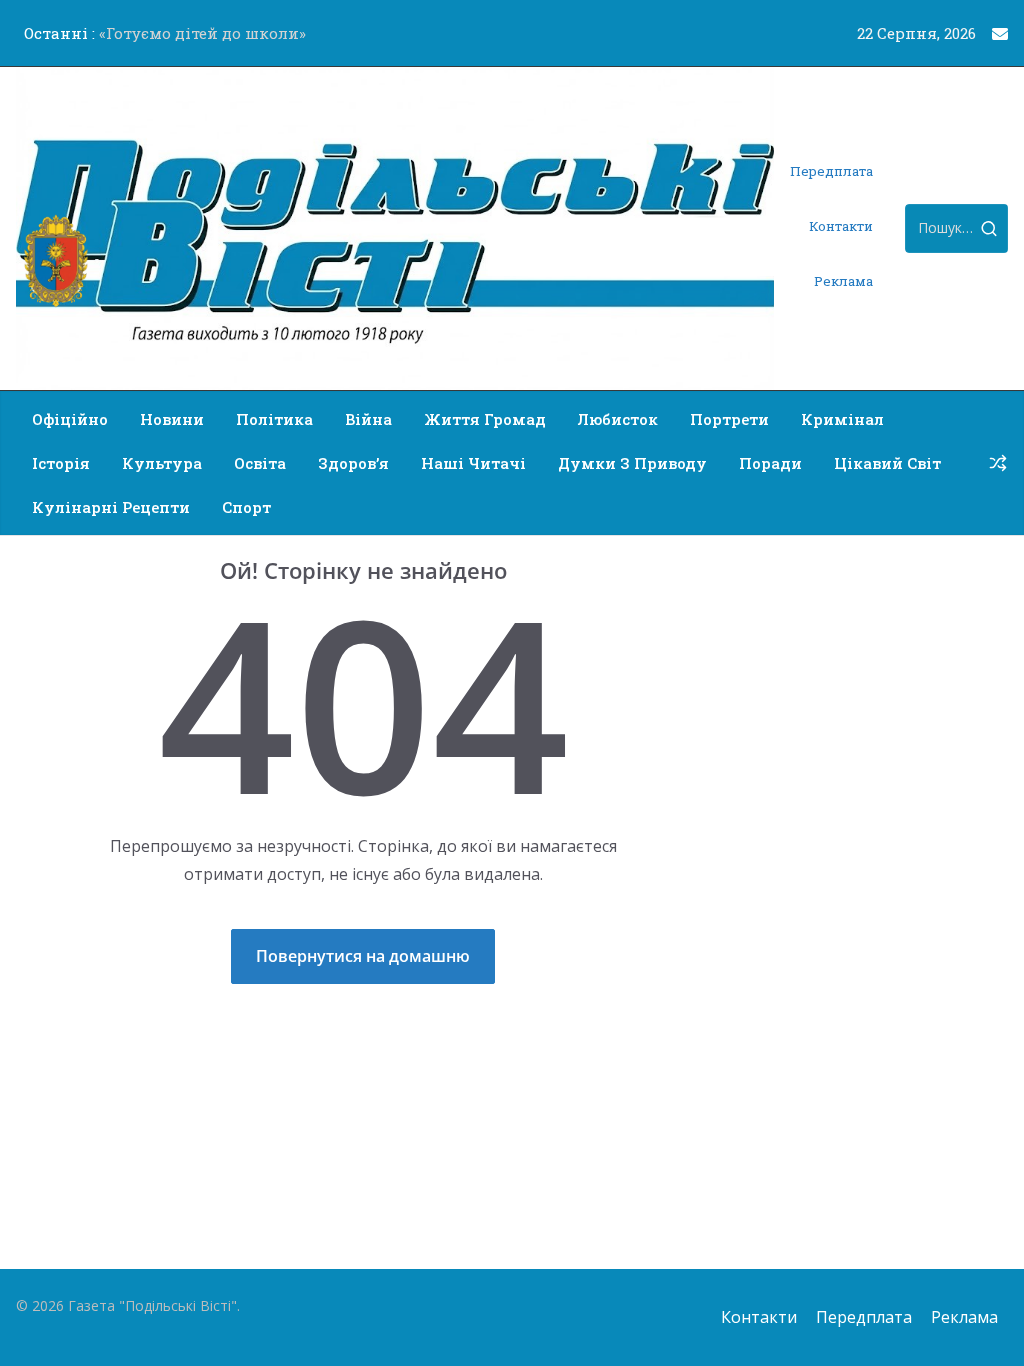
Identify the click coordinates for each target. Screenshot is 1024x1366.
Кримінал (842, 419)
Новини (172, 419)
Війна (368, 419)
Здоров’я (353, 463)
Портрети (729, 419)
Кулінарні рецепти (111, 507)
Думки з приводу (632, 463)
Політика (274, 419)
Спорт (246, 507)
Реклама (843, 281)
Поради (770, 463)
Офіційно (70, 419)
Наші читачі (473, 463)
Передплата (831, 171)
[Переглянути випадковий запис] (998, 463)
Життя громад (485, 419)
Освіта (260, 463)
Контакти (841, 226)
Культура (162, 463)
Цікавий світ (887, 463)
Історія (61, 463)
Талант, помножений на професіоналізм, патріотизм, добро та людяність (216, 34)
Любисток (618, 419)
